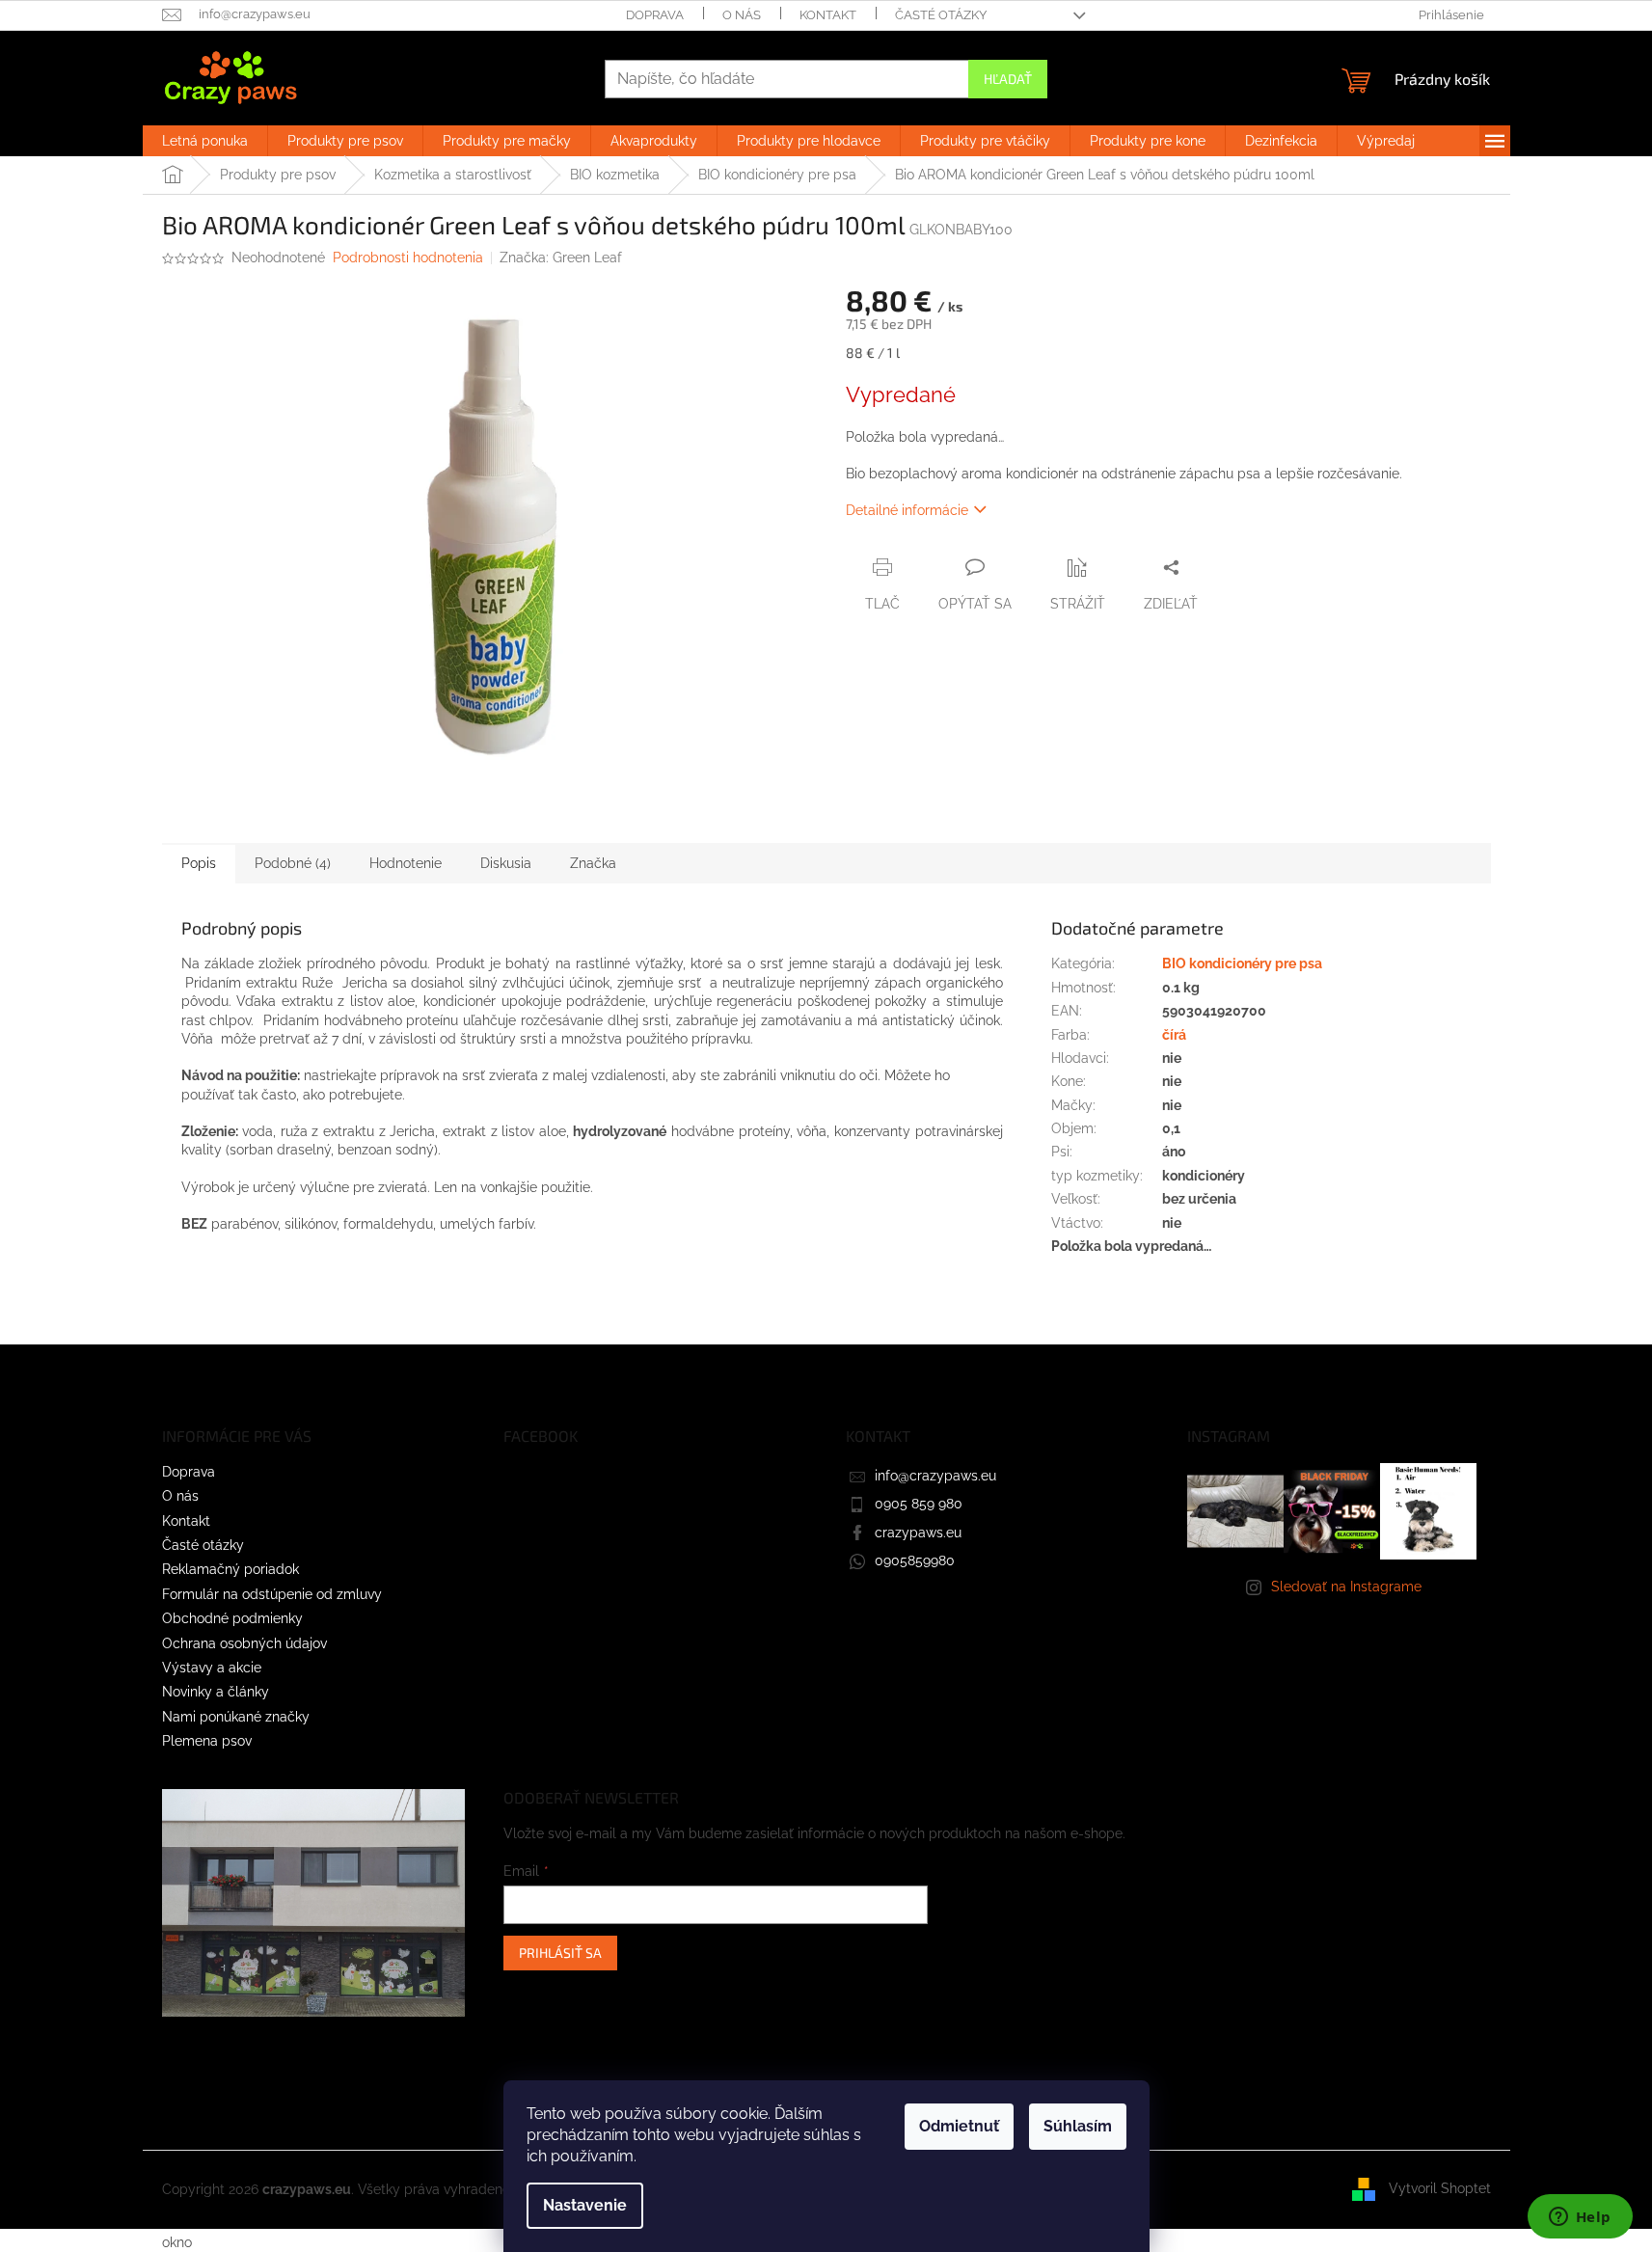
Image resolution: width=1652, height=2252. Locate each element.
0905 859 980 (919, 1504)
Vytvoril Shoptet (1440, 2188)
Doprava (655, 15)
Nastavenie (585, 2205)
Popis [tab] (199, 863)
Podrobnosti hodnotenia (408, 258)
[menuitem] (205, 141)
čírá (1174, 1035)
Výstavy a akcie (212, 1668)
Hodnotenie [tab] (406, 863)
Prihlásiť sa (560, 1953)
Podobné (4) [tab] (293, 863)
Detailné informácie (907, 510)
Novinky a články (216, 1692)
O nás (742, 15)
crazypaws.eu (918, 1533)
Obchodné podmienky (232, 1618)
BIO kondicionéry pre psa (1242, 963)
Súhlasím (1078, 2126)
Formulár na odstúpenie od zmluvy (272, 1594)
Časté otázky (941, 15)
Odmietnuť (959, 2126)
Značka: (561, 258)
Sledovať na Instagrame (1346, 1587)
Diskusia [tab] (506, 863)
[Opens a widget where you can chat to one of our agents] (1580, 2218)
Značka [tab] (593, 863)
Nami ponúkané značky (236, 1717)
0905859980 (915, 1560)
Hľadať (1008, 79)
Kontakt (828, 15)
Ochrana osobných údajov (244, 1643)
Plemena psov (207, 1741)
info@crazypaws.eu (935, 1476)
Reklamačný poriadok (230, 1569)
